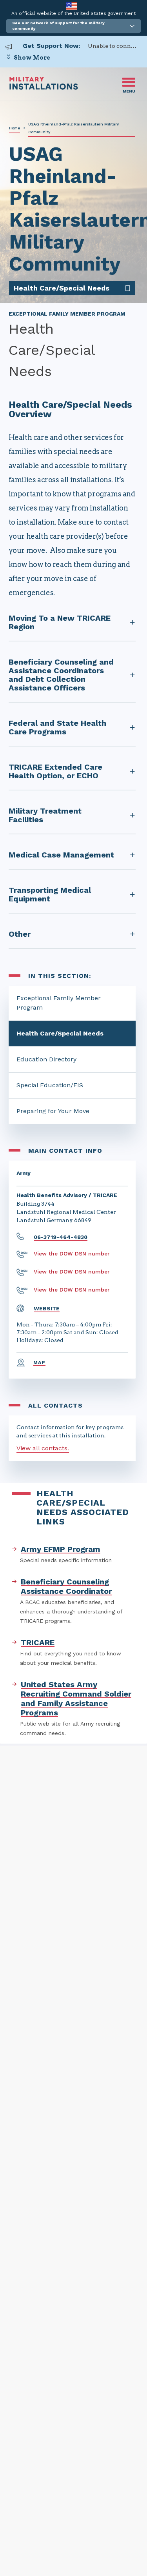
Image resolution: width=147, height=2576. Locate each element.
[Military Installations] (44, 88)
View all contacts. (43, 1448)
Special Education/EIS (50, 1085)
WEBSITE (47, 1308)
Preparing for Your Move (53, 1111)
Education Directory (46, 1059)
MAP (40, 1362)
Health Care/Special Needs (60, 1033)
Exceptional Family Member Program (59, 1003)
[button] (73, 26)
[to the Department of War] (72, 6)
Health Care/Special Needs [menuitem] (62, 288)
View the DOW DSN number (72, 1253)
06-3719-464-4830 (61, 1237)
